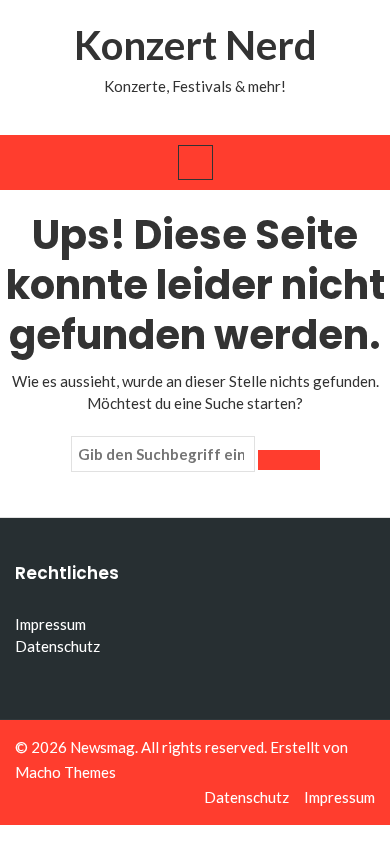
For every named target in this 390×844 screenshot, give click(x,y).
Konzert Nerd (195, 45)
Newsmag (102, 747)
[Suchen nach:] (163, 454)
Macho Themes (65, 772)
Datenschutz (57, 646)
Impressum (50, 624)
